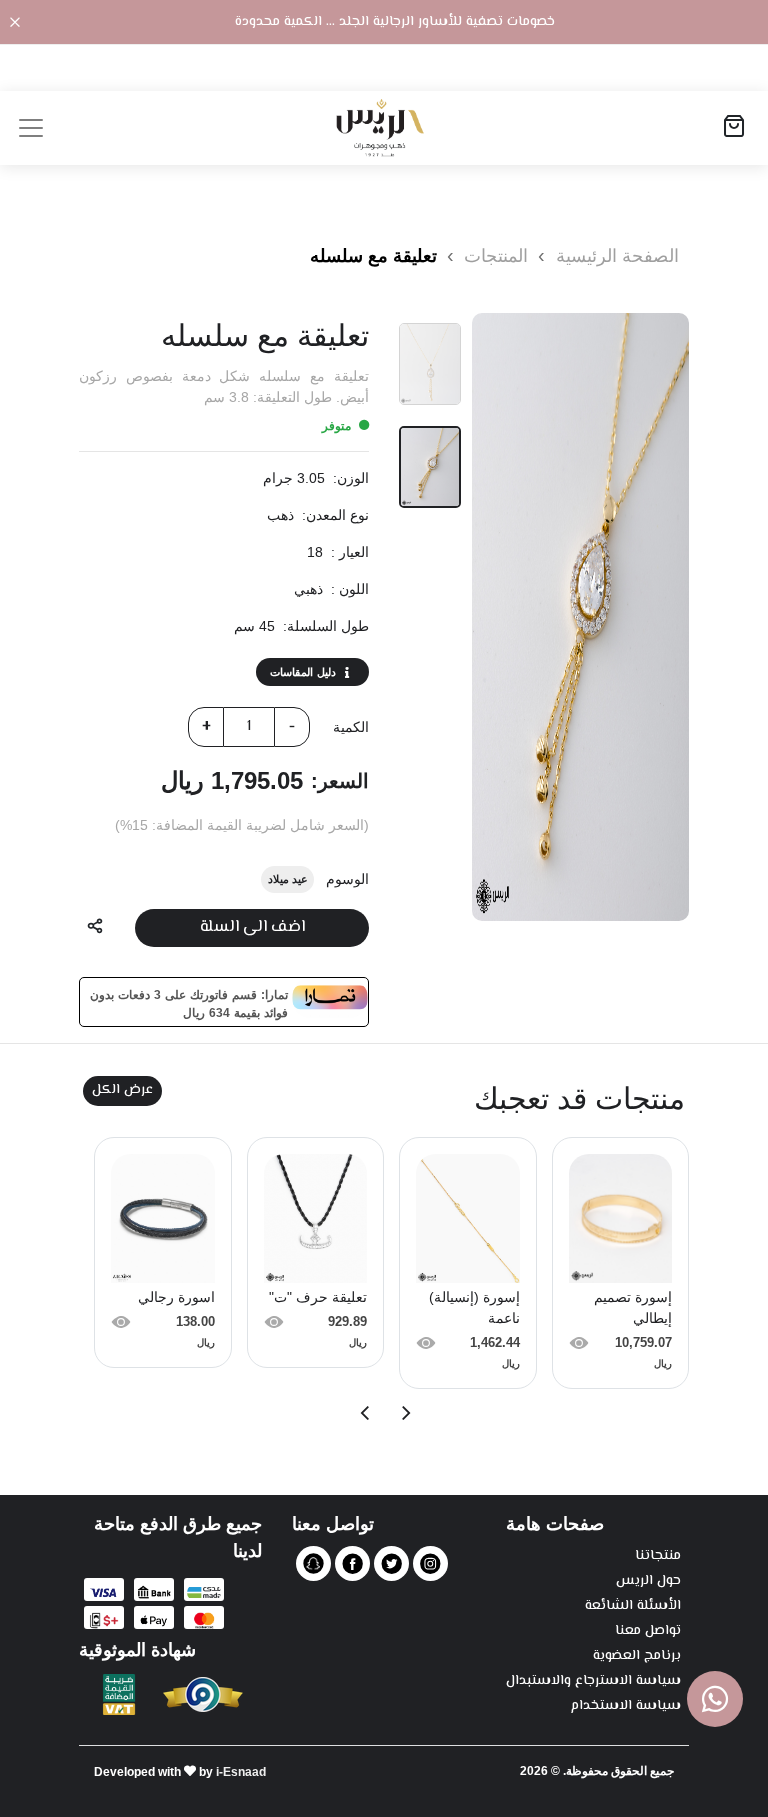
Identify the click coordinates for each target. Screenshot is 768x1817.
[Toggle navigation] (31, 128)
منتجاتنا (658, 1556)
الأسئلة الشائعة (633, 1606)
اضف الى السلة (252, 927)
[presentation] (405, 1413)
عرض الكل (122, 1090)
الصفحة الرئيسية (617, 256)
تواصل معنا (648, 1631)
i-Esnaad (241, 1772)
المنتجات (493, 256)
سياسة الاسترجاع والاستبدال (593, 1681)
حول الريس (648, 1581)
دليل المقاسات (303, 672)
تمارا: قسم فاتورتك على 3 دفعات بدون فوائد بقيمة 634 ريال (189, 1002)
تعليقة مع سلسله (373, 256)
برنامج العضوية (637, 1656)
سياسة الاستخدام (626, 1706)
